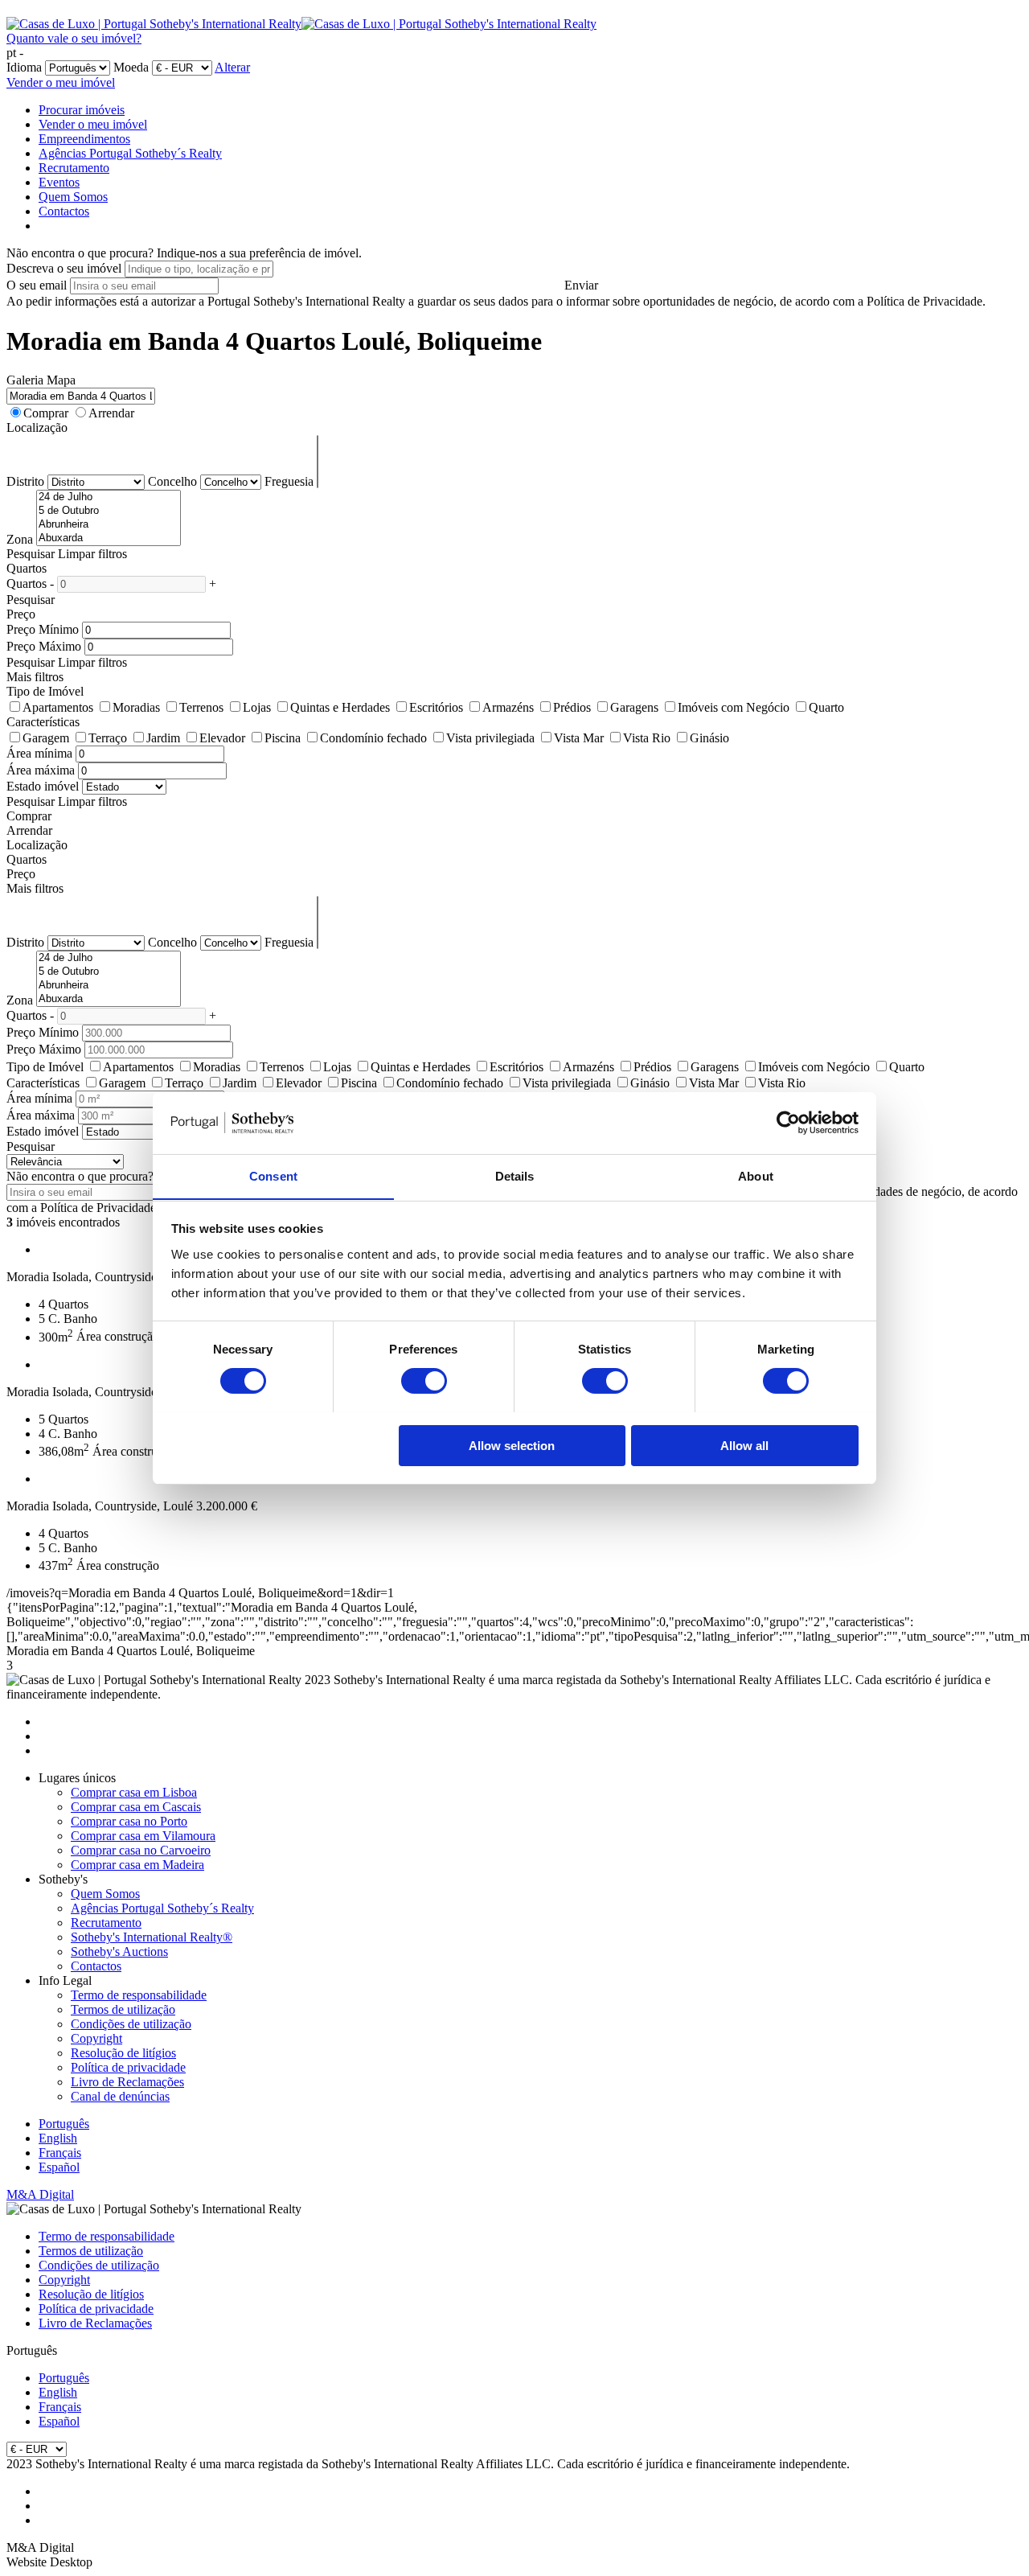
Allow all (744, 1445)
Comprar (46, 413)
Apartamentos (58, 707)
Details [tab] (515, 1175)
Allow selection (512, 1445)
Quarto (826, 707)
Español (59, 2167)
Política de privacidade (128, 2067)
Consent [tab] (273, 1175)
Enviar (581, 285)
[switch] (424, 1381)
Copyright (96, 2038)
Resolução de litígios (123, 2053)
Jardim (163, 738)
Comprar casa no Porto (129, 1821)
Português (64, 2124)
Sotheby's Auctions (119, 1952)
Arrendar (111, 413)
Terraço (108, 738)
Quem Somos (73, 197)
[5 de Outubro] (109, 511)
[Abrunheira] (109, 525)
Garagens (634, 707)
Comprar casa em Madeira (137, 1865)
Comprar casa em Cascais (136, 1807)
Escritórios (436, 707)
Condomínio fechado (373, 738)
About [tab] (756, 1175)
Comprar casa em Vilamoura (143, 1836)
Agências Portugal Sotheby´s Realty (130, 153)
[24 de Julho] (109, 497)
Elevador (222, 738)
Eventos (59, 182)
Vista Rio (647, 738)
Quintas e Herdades (340, 707)
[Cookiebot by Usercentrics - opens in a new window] (788, 1123)
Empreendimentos (84, 139)
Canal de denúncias (120, 2096)
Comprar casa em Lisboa (134, 1792)
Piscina (283, 738)
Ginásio (709, 738)
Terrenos (201, 707)
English (58, 2138)
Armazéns (508, 707)
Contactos (64, 211)
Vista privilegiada (490, 738)
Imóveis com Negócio (734, 707)
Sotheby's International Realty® (152, 1937)
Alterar (232, 67)
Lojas (257, 707)
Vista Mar (579, 738)
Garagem (46, 738)
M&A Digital (40, 2194)
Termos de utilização (123, 2009)
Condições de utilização (131, 2024)
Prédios (572, 707)
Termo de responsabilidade (139, 1995)
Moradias (136, 707)
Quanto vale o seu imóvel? (74, 38)
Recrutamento (74, 168)
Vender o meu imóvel (61, 82)
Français (60, 2153)
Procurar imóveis (82, 110)
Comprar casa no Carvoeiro (141, 1850)
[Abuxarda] (109, 538)
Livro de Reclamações (127, 2082)
